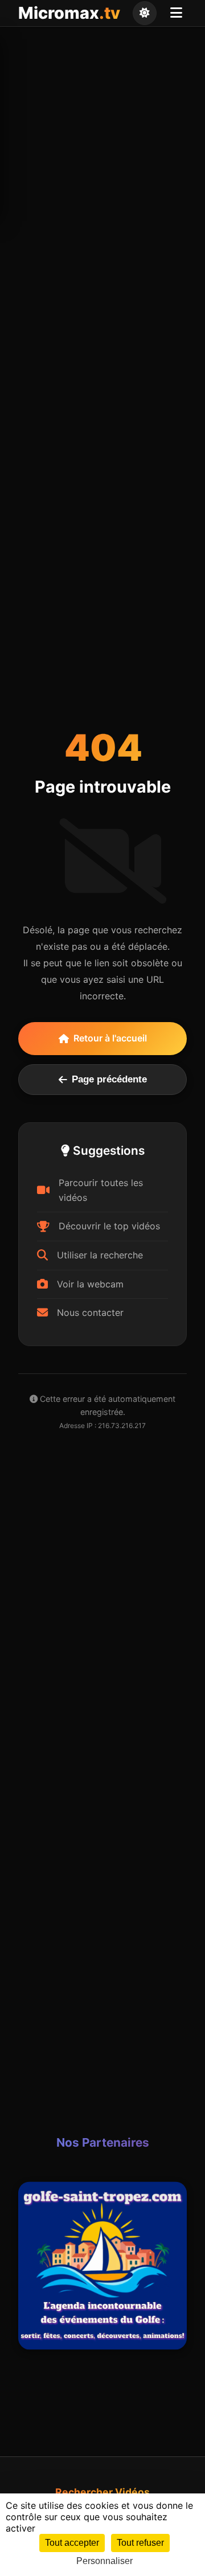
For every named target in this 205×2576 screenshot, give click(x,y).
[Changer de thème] (145, 13)
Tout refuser (140, 2543)
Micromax (69, 13)
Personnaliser (104, 2561)
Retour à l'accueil (110, 1038)
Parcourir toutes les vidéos (101, 1190)
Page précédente (109, 1079)
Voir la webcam (90, 1284)
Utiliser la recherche (100, 1255)
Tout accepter (72, 2543)
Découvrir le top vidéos (109, 1226)
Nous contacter (90, 1312)
